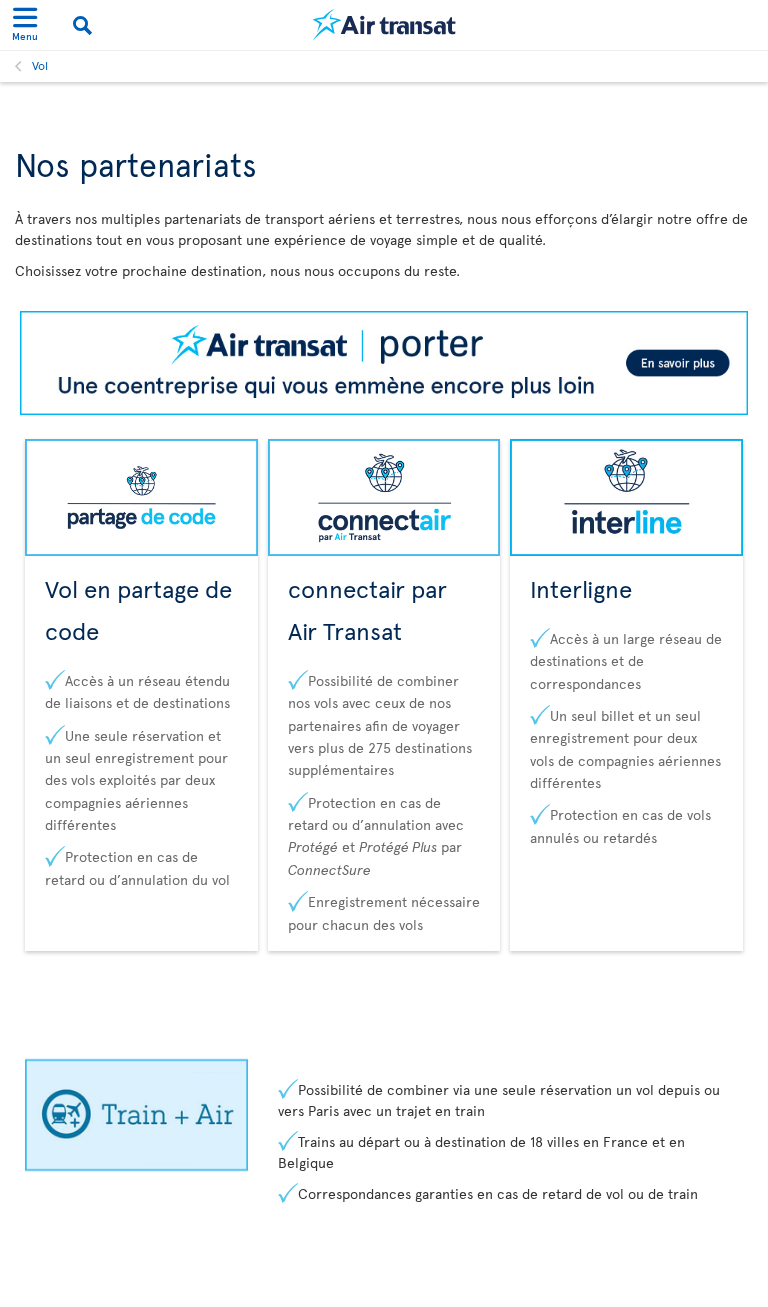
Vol (40, 65)
